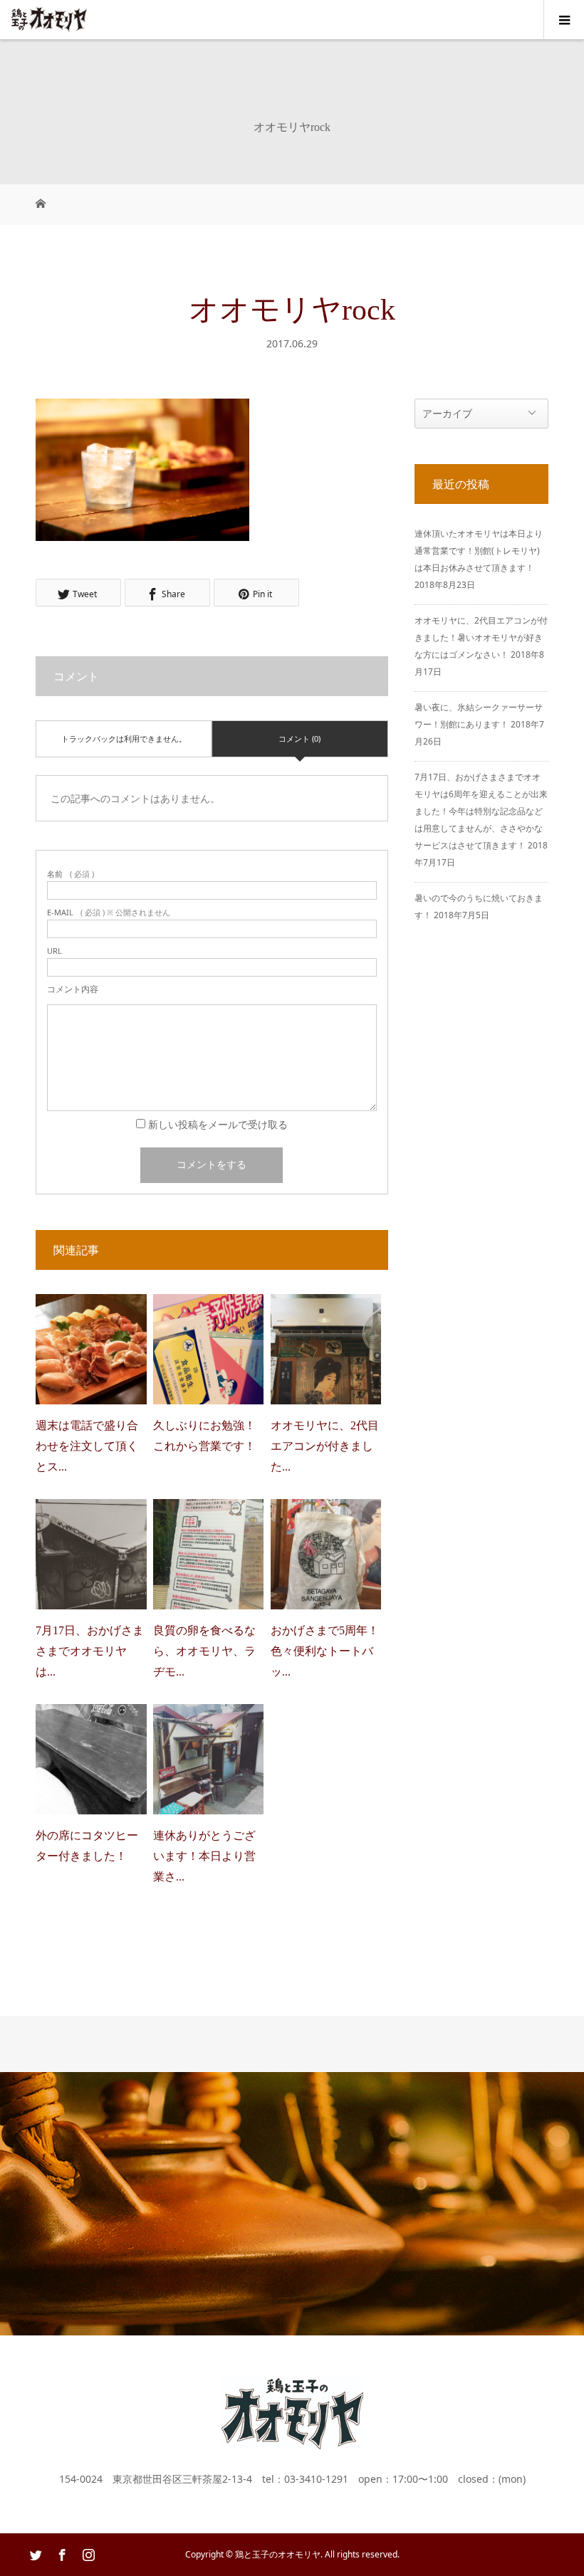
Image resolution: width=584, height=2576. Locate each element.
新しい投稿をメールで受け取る (218, 1124)
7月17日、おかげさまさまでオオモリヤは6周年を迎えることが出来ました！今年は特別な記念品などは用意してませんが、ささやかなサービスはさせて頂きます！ (481, 811)
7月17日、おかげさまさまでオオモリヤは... (90, 1651)
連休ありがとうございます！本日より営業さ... (204, 1856)
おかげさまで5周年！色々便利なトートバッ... (325, 1651)
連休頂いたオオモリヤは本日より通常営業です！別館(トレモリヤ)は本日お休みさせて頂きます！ (479, 551)
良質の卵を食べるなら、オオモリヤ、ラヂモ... (204, 1651)
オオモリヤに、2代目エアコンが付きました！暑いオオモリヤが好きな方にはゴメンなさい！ (481, 637)
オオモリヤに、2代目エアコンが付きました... (325, 1446)
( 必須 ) (71, 874)
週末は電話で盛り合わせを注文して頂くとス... (87, 1446)
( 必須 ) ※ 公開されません (109, 912)
